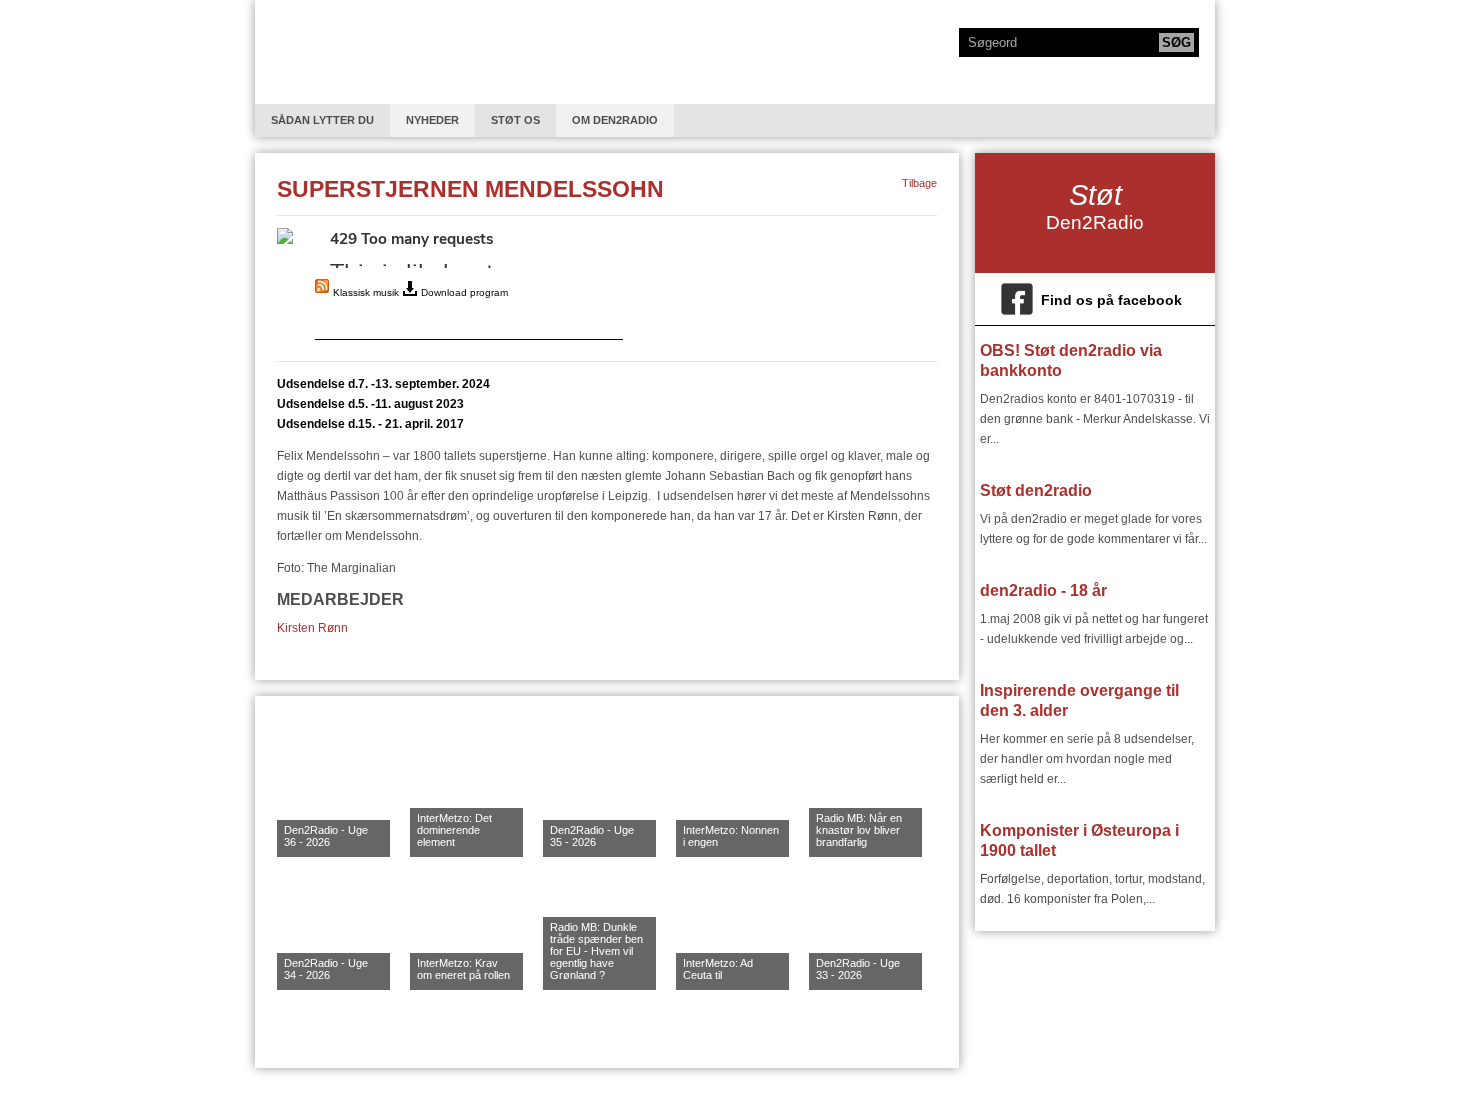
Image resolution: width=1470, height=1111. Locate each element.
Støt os (515, 120)
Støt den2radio (1036, 490)
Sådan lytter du (322, 120)
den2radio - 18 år (1043, 590)
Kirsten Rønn (312, 628)
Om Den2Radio (615, 120)
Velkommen (334, 52)
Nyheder (432, 120)
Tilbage (919, 183)
